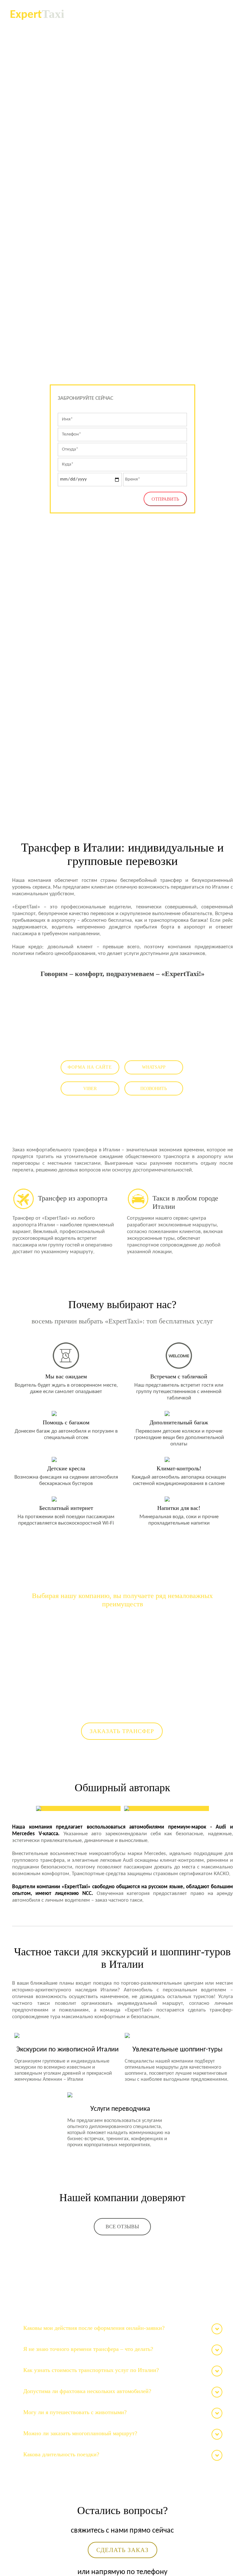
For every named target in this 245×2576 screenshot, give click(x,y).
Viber (90, 1089)
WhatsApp (154, 1067)
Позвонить (154, 1089)
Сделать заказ (122, 2550)
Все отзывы (122, 2227)
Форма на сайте (90, 1067)
